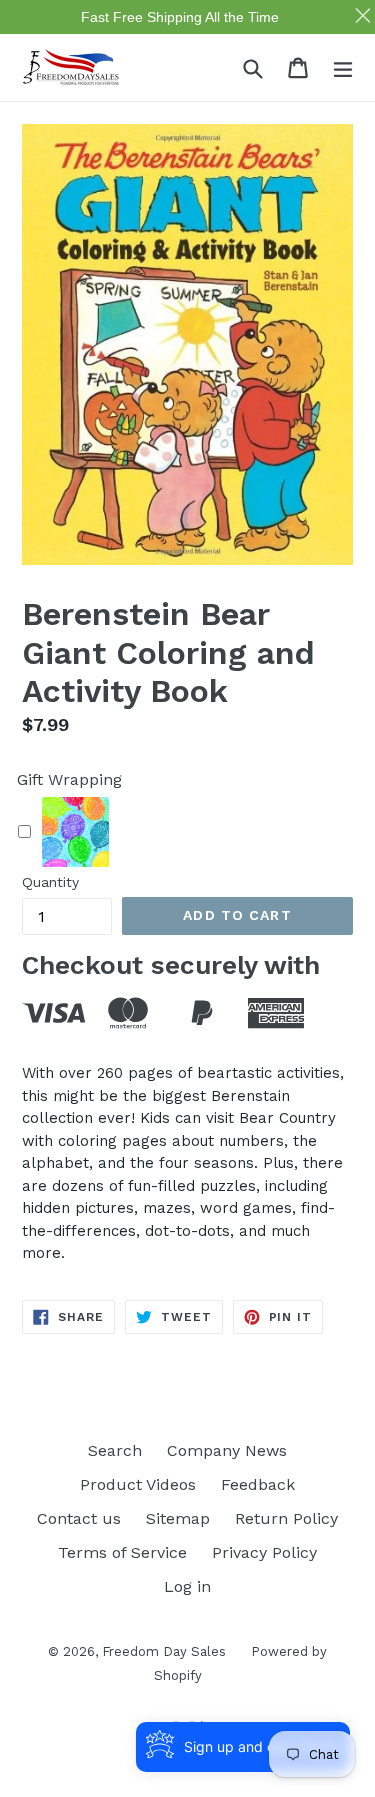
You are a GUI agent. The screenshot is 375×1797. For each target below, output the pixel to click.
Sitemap (178, 1518)
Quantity (50, 882)
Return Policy (286, 1518)
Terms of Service (122, 1552)
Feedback (258, 1484)
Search (115, 1450)
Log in (187, 1586)
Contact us (79, 1518)
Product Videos (138, 1484)
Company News (227, 1450)
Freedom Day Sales (164, 1651)
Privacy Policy (264, 1552)
